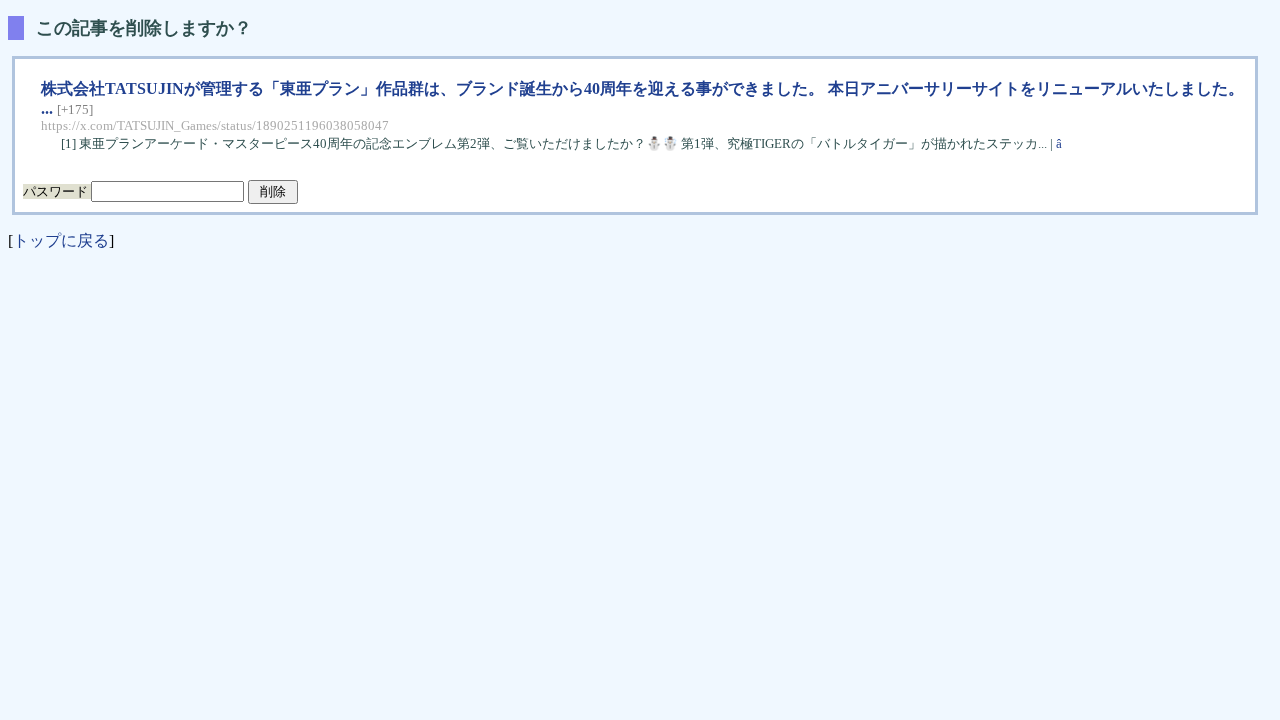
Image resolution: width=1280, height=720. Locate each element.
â (1060, 143)
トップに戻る (61, 240)
